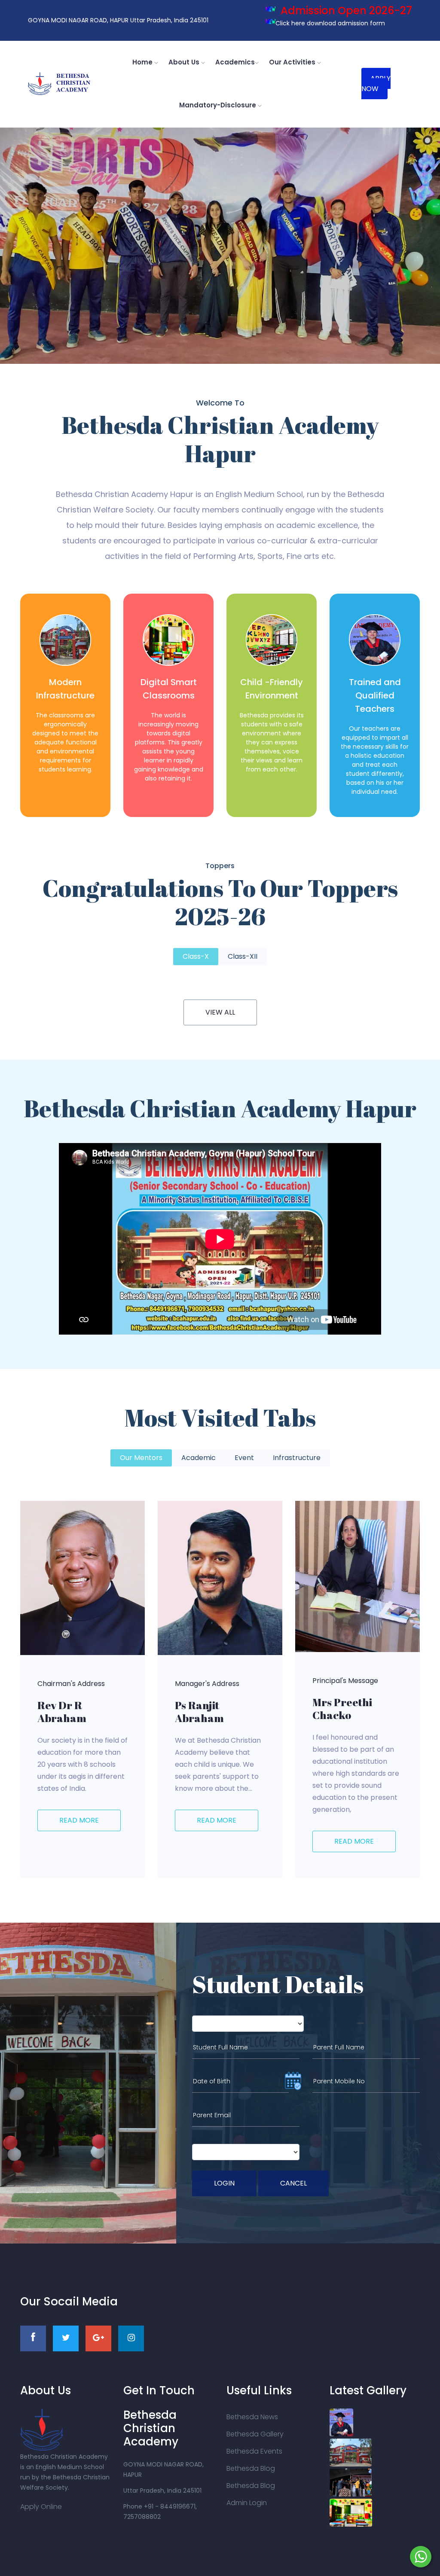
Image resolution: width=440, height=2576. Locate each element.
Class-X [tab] (196, 956)
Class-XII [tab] (243, 956)
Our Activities (293, 62)
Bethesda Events (254, 2451)
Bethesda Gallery (255, 2434)
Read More (79, 1820)
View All (220, 1012)
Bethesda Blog (251, 2468)
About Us (185, 62)
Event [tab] (244, 1458)
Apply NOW (376, 84)
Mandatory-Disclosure (218, 105)
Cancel (293, 2183)
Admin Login (247, 2503)
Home (143, 62)
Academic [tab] (199, 1458)
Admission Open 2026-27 (339, 11)
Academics (235, 62)
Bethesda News (252, 2417)
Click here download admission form (325, 23)
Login (224, 2183)
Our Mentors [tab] (141, 1458)
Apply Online (41, 2507)
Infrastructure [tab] (297, 1458)
